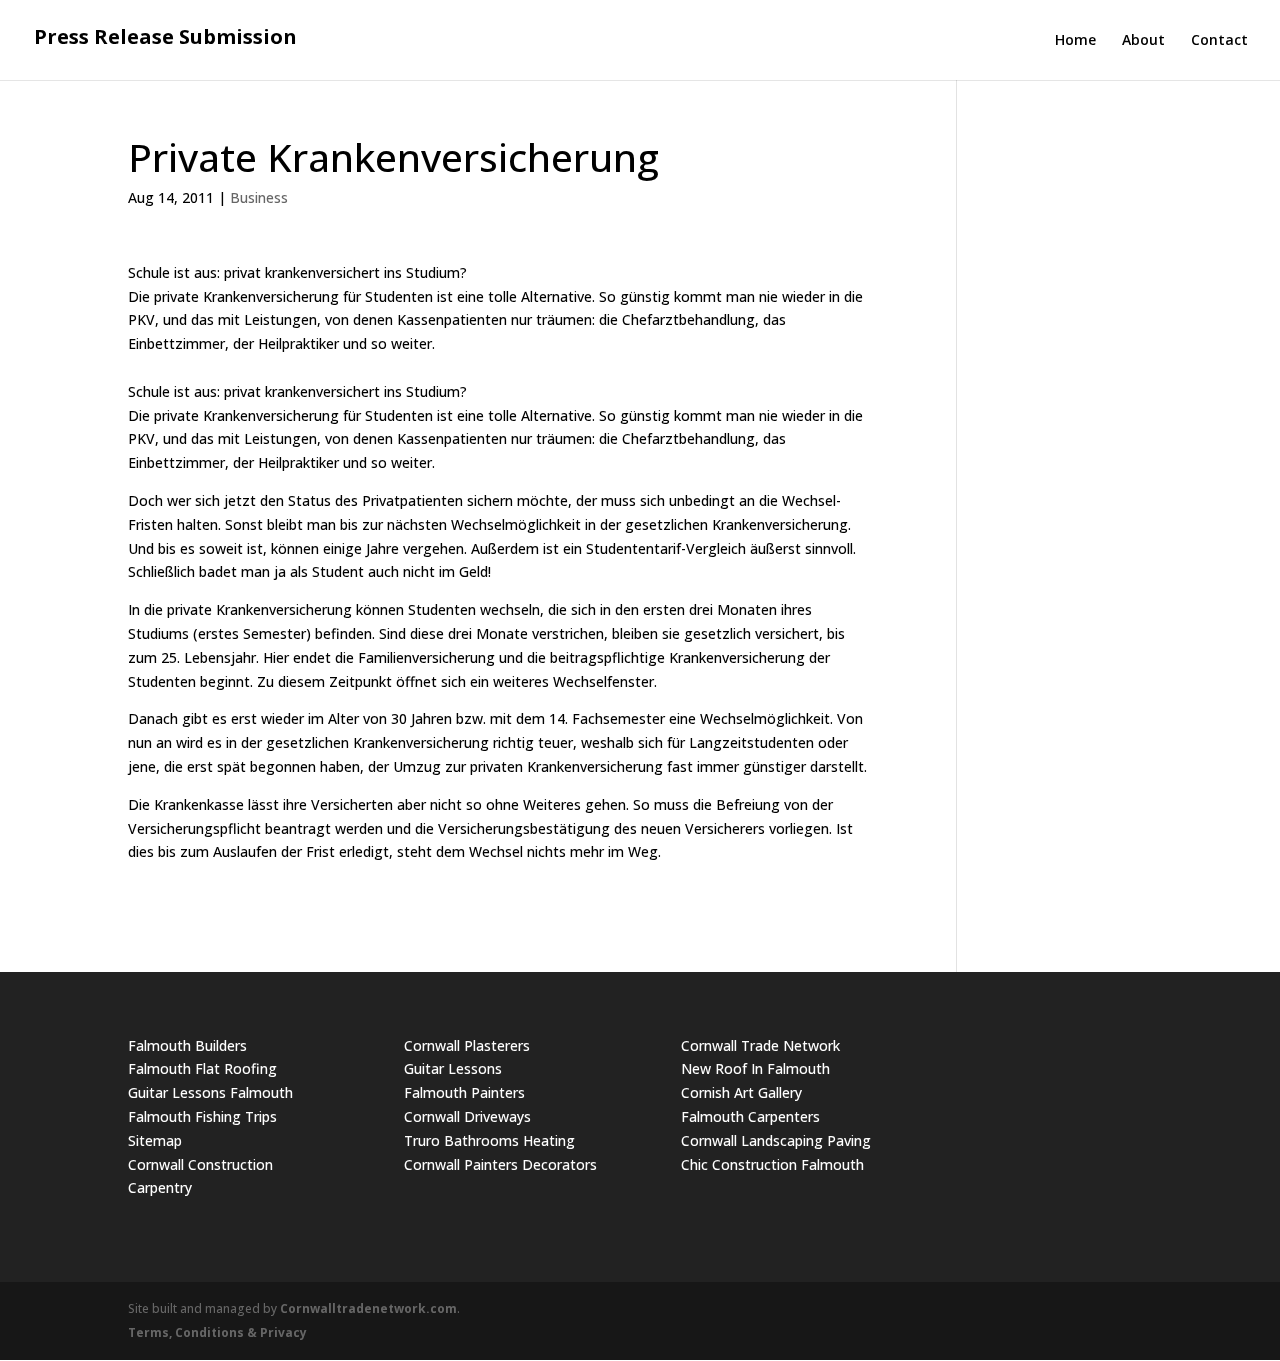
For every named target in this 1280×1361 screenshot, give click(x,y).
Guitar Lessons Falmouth (210, 1092)
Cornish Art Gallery (741, 1092)
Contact (1219, 41)
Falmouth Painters (464, 1092)
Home (1075, 41)
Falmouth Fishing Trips (202, 1116)
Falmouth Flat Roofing (202, 1068)
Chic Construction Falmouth (772, 1164)
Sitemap (155, 1140)
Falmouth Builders (187, 1045)
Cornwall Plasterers (467, 1045)
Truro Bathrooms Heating (489, 1140)
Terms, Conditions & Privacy (217, 1332)
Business (259, 197)
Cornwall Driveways (467, 1116)
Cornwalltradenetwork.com (368, 1308)
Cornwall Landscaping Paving (776, 1140)
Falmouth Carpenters (750, 1116)
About (1143, 41)
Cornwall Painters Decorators (500, 1164)
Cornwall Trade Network (760, 1045)
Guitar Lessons (453, 1068)
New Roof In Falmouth (755, 1068)
